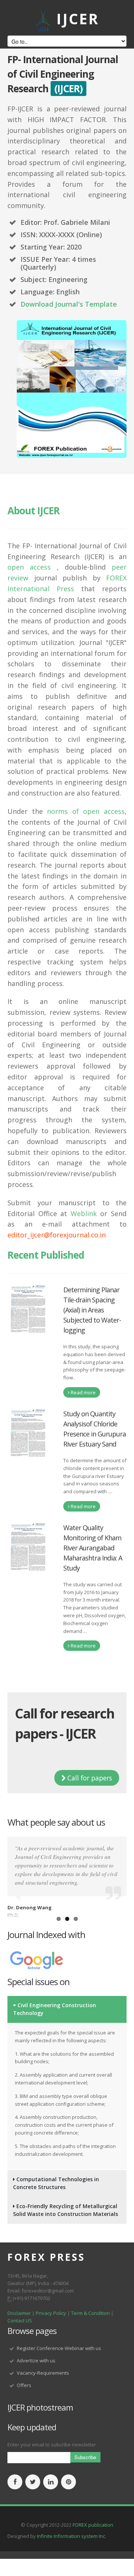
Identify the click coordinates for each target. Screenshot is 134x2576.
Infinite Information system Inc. (71, 2536)
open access (29, 567)
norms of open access (86, 811)
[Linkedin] (51, 2482)
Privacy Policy (52, 2313)
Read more (83, 1392)
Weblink (84, 1213)
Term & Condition (90, 2313)
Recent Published (46, 1255)
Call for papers (89, 1778)
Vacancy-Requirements (43, 2373)
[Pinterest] (68, 2482)
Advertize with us (36, 2360)
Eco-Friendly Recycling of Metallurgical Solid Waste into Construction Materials (66, 2210)
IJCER (78, 18)
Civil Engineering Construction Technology (55, 2009)
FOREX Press (46, 2257)
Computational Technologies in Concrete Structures (56, 2183)
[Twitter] (33, 2482)
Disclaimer (19, 2313)
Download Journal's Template (69, 304)
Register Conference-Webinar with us (59, 2348)
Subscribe (85, 2457)
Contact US (20, 2321)
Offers (24, 2385)
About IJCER (33, 511)
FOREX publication (93, 2525)
